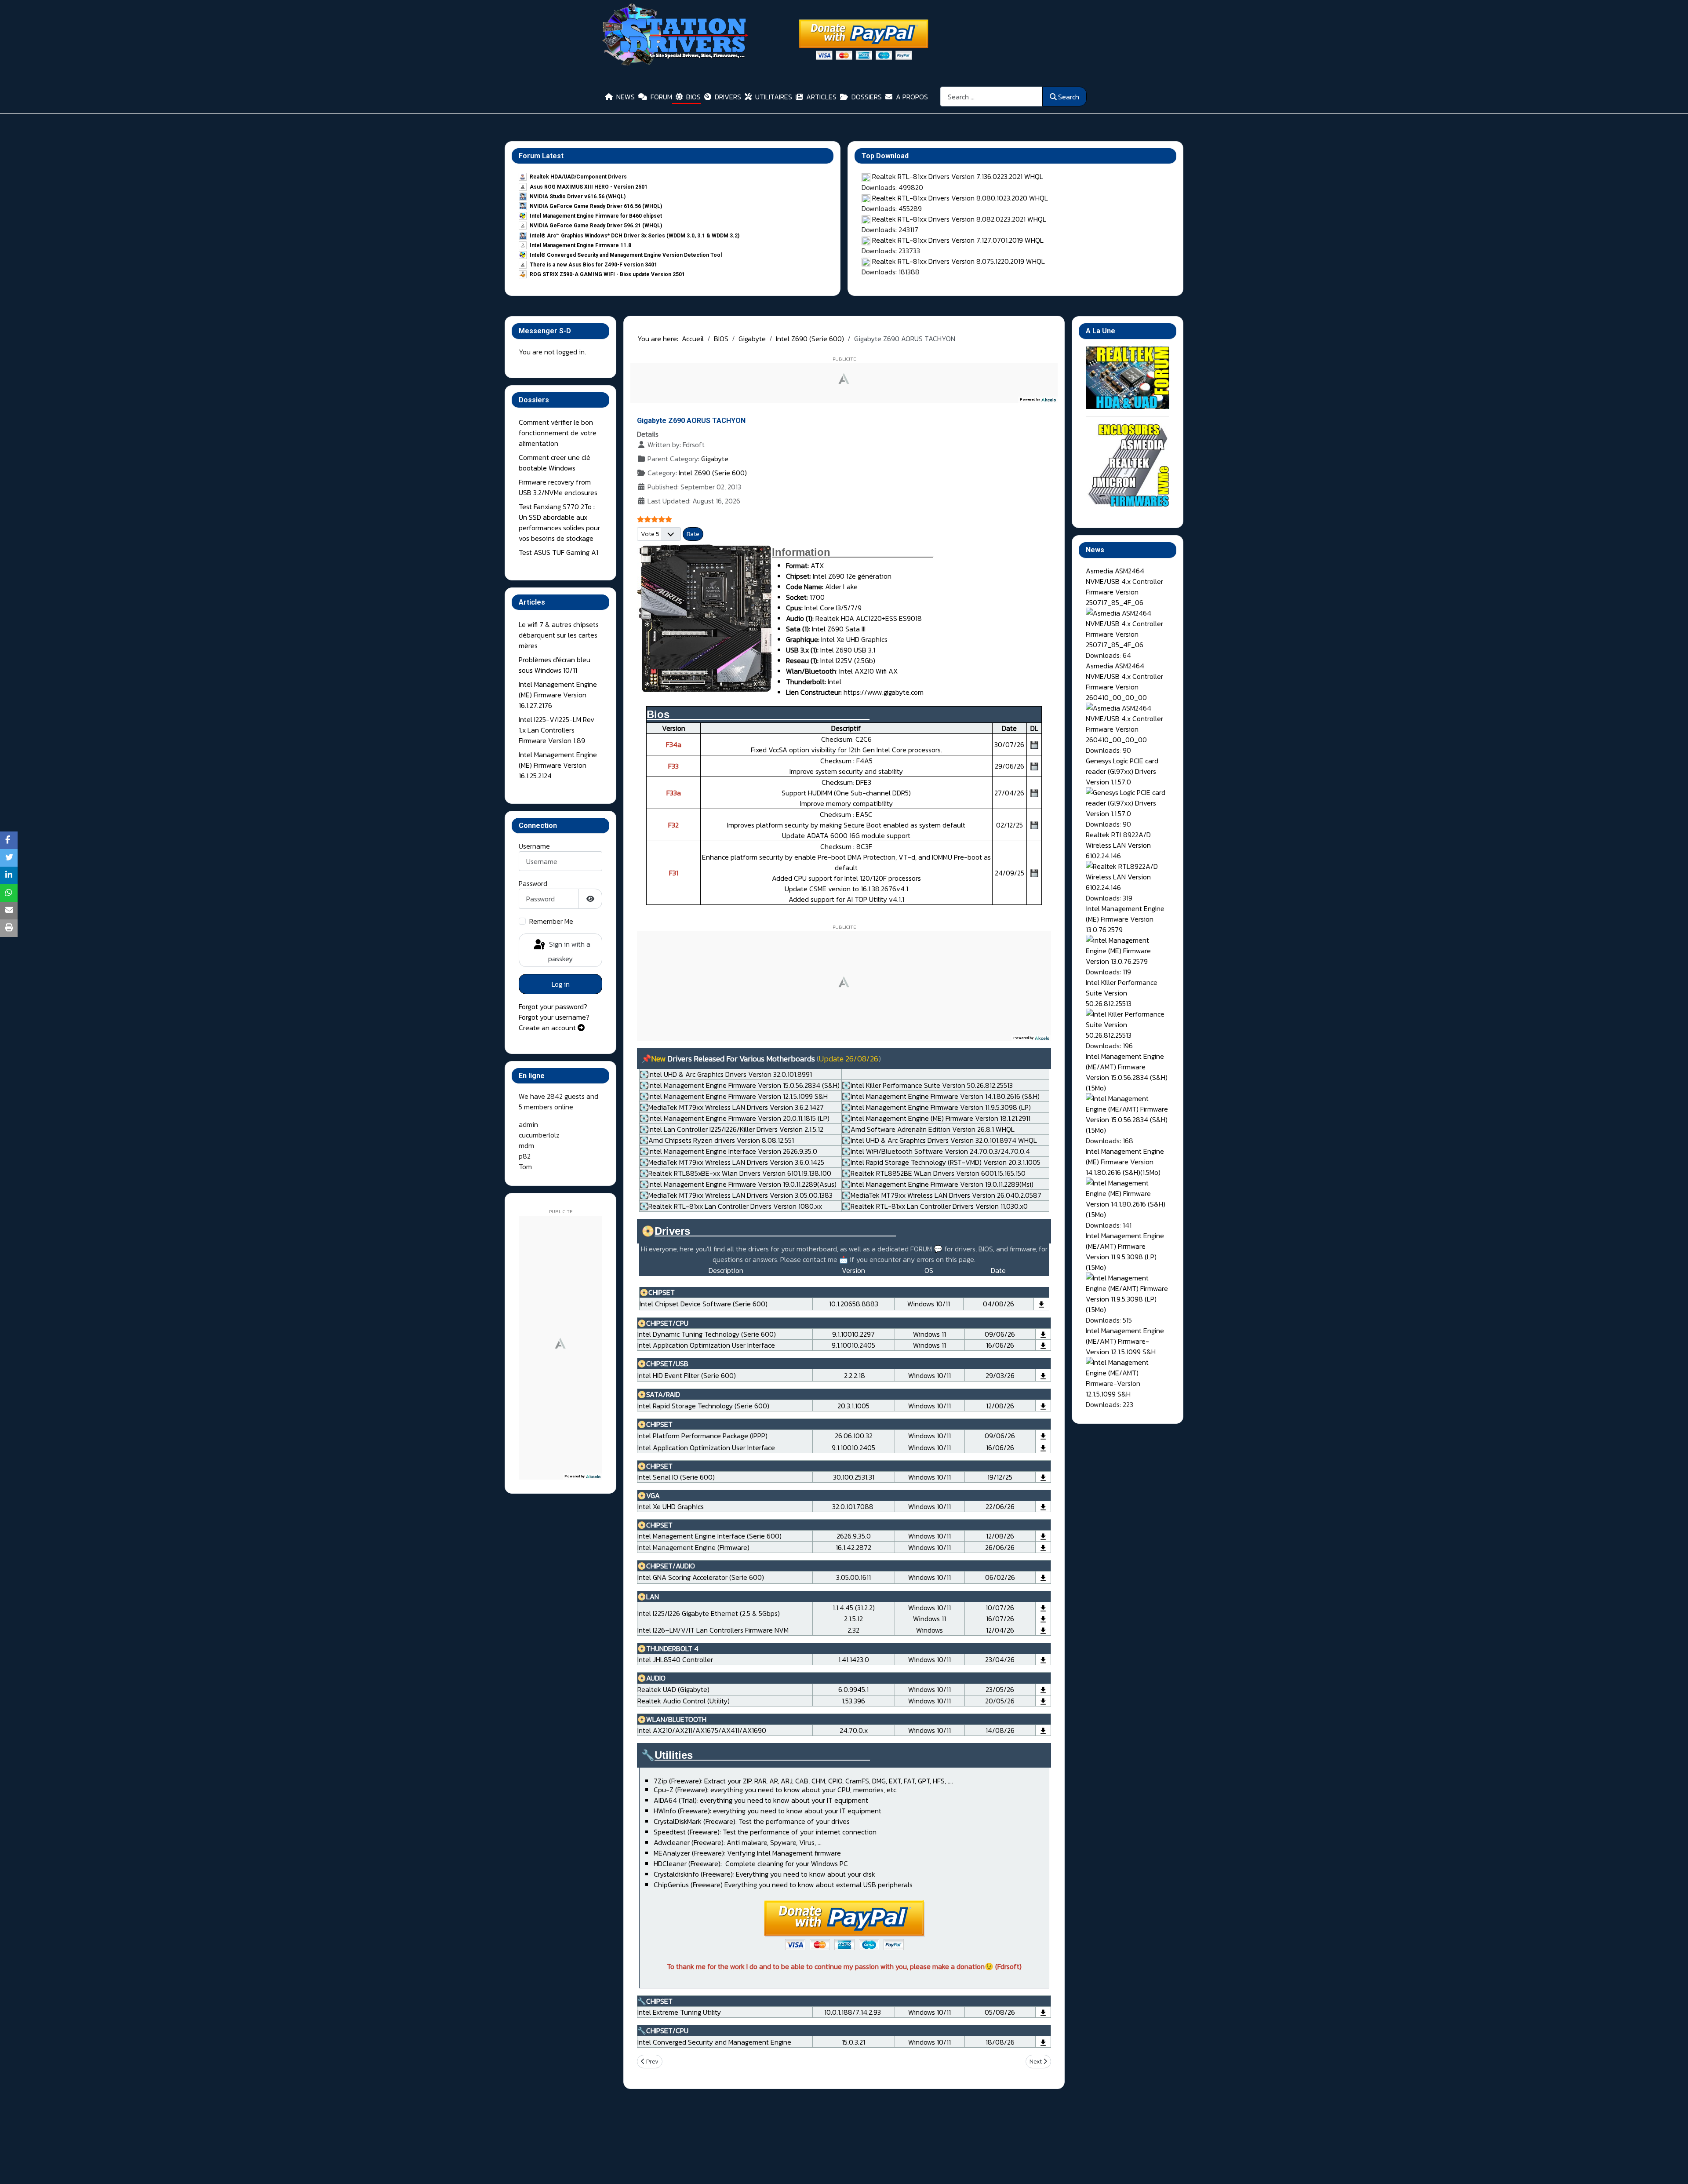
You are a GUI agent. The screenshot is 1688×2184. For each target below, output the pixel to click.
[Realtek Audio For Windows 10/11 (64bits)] (1043, 1689)
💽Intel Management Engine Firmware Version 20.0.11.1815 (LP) (735, 1118)
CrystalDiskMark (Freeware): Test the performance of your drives (752, 1821)
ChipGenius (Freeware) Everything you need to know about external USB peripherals (783, 1885)
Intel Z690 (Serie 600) (713, 473)
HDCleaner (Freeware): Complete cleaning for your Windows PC (751, 1863)
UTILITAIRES (774, 97)
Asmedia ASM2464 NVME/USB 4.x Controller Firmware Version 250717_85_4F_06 (1124, 587)
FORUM (661, 97)
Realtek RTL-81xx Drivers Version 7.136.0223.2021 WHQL (958, 176)
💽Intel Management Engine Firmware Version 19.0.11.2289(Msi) (938, 1184)
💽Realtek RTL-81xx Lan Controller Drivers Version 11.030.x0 (935, 1206)
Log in (561, 984)
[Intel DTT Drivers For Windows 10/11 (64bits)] (1043, 1334)
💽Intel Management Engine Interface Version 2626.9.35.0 (728, 1151)
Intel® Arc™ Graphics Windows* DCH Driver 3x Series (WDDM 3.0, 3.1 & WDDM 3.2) (635, 236)
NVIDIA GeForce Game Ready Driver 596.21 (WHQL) (596, 226)
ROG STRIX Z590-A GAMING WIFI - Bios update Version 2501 (607, 274)
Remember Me (551, 921)
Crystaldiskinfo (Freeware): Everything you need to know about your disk (764, 1874)
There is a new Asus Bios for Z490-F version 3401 (593, 265)
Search (1069, 97)
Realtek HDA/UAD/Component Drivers (578, 177)
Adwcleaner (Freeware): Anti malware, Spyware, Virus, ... (738, 1842)
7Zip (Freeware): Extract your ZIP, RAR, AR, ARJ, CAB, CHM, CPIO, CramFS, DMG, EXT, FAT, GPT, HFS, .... (803, 1781)
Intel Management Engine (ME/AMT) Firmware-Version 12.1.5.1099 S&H (1125, 1341)
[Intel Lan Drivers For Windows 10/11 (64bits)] (1043, 1608)
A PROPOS (912, 97)
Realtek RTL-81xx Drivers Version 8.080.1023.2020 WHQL (960, 198)
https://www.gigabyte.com (883, 692)
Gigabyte (715, 459)
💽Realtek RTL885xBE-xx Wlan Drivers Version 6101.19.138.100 (735, 1173)
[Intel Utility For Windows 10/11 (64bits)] (1043, 2012)
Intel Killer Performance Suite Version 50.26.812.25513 (1122, 993)
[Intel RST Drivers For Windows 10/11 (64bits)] (1043, 1405)
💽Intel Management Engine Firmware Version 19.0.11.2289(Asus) (738, 1184)
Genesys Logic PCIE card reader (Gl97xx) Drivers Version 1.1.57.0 (1122, 771)
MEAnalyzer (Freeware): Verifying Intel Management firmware (747, 1853)
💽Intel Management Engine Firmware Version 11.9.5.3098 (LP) (936, 1107)
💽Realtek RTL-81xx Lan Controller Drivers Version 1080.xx (731, 1206)
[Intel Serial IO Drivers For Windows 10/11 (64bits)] (1043, 1477)
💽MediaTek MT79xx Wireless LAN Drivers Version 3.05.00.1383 (736, 1195)
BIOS (693, 97)
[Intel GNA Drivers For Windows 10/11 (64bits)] (1043, 1577)
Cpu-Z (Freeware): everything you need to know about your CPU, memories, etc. (776, 1790)
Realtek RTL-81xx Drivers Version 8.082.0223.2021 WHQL (959, 219)
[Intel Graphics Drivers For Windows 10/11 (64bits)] (1043, 1506)
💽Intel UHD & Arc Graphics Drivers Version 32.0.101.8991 (726, 1074)
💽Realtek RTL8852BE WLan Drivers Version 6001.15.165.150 (934, 1173)
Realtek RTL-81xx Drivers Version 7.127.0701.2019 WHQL (958, 240)
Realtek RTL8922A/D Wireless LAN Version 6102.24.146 (1118, 845)
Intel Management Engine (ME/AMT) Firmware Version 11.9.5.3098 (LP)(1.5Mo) (1125, 1251)
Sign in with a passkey (569, 951)
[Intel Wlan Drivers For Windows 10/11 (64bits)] (1043, 1730)
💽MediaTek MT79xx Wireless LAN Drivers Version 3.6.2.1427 (732, 1107)
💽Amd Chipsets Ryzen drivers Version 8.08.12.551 (717, 1140)
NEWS (626, 97)
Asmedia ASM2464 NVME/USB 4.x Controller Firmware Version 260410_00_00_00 (1124, 682)
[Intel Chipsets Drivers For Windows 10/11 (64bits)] (1041, 1304)
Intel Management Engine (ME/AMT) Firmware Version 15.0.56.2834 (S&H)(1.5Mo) (1127, 1072)
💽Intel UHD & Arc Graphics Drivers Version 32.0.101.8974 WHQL (939, 1140)
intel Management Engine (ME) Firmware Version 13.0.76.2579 (1125, 919)
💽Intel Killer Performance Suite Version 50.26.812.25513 (927, 1085)
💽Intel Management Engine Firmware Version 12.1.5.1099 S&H (734, 1096)
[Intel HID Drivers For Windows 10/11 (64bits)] (1043, 1375)
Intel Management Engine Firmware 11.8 (580, 245)
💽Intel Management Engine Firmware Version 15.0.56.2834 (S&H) (740, 1085)
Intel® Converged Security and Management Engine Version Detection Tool (626, 255)
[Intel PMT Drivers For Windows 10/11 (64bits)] (1043, 1436)
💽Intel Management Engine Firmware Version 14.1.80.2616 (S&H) (941, 1096)
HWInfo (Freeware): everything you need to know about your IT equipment (768, 1811)
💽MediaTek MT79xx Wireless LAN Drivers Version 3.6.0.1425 (732, 1162)
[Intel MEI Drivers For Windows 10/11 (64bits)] (1043, 1536)
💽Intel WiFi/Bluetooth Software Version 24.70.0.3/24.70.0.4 (936, 1151)
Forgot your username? (554, 1017)
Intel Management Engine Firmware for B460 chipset (596, 216)
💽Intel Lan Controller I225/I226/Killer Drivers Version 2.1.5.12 (731, 1129)
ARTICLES (821, 97)
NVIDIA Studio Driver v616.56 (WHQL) (578, 197)
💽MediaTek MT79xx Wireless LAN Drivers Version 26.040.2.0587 (942, 1195)
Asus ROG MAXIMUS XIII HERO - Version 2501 (589, 187)
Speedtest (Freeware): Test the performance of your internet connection (765, 1832)
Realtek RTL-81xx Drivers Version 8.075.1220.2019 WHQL (959, 261)
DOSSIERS (867, 97)
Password (533, 883)
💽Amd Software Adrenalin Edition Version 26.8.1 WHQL (928, 1129)
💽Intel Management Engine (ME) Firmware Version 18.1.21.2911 (936, 1118)
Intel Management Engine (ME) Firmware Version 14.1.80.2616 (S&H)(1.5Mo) (1125, 1162)
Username (534, 846)
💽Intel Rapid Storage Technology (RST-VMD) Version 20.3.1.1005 (941, 1162)
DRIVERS (728, 97)
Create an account (548, 1028)
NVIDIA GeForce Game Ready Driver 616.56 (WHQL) (596, 206)
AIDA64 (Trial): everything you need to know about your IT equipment (761, 1800)
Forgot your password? (553, 1006)
